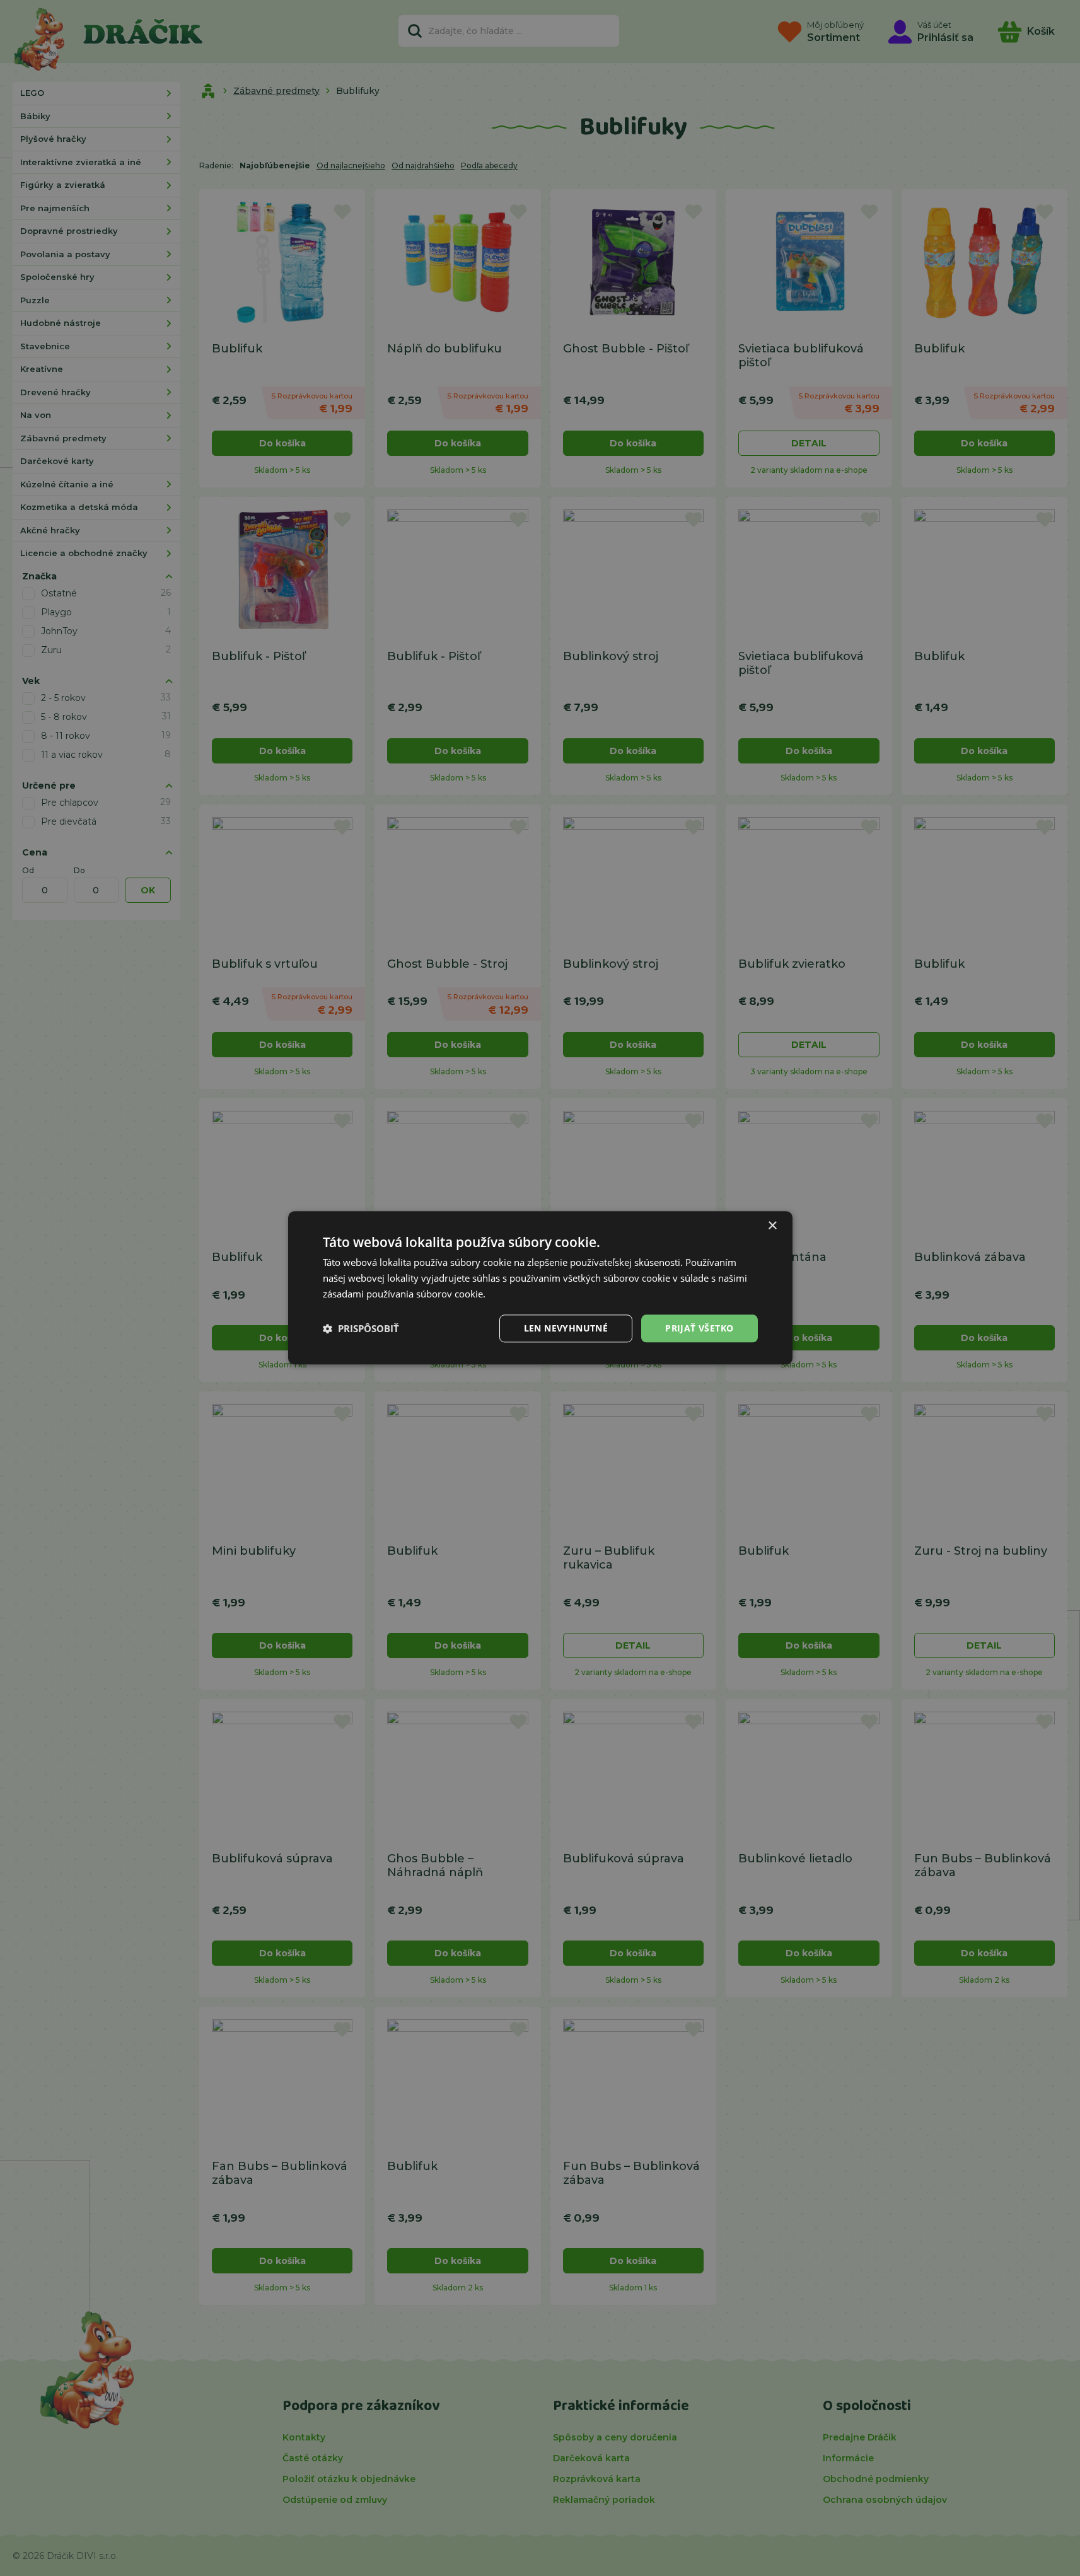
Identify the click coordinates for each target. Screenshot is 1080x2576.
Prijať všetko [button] (699, 1328)
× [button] (772, 1226)
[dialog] (540, 1288)
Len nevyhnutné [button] (566, 1328)
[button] (361, 1328)
